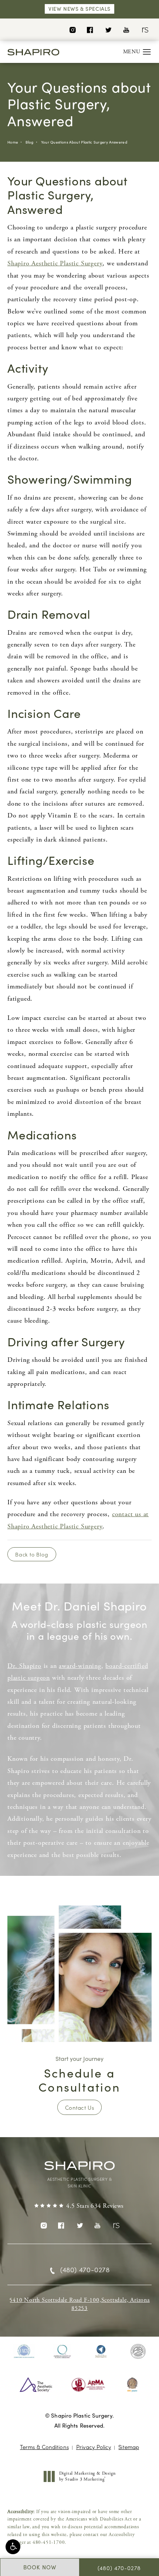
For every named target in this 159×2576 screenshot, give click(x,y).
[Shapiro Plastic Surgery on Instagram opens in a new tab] (72, 29)
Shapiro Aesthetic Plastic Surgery (55, 263)
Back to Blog (32, 1554)
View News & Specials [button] (79, 9)
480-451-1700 (49, 2543)
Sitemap (129, 2447)
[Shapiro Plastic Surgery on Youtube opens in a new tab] (126, 29)
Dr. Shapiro (24, 1666)
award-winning (80, 1666)
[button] (13, 2547)
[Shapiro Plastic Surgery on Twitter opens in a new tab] (108, 29)
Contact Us (79, 2107)
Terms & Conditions (44, 2447)
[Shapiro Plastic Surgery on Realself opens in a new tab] (144, 29)
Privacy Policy (94, 2447)
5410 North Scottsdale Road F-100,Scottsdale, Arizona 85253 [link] (79, 2304)
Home (13, 142)
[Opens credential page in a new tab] (24, 2351)
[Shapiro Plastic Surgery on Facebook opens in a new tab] (90, 29)
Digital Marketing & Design (87, 2476)
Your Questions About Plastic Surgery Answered (84, 142)
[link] (79, 2206)
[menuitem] (72, 29)
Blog (29, 142)
